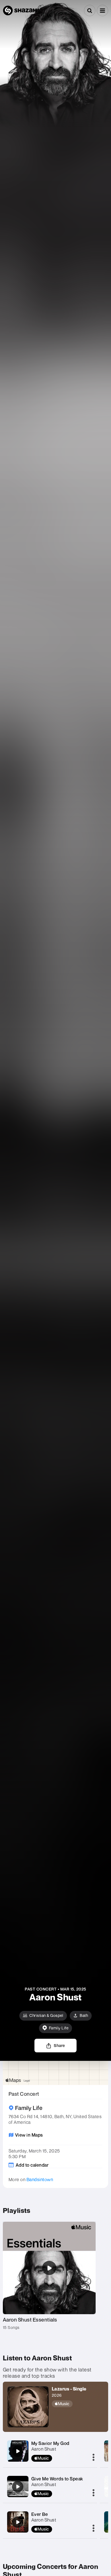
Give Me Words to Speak (57, 2479)
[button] (102, 10)
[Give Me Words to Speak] (18, 2487)
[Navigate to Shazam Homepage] (20, 10)
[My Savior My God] (18, 2451)
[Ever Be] (18, 2522)
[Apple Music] (69, 2404)
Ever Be (40, 2514)
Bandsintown (40, 2179)
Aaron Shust (44, 2449)
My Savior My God (50, 2443)
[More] (93, 2458)
